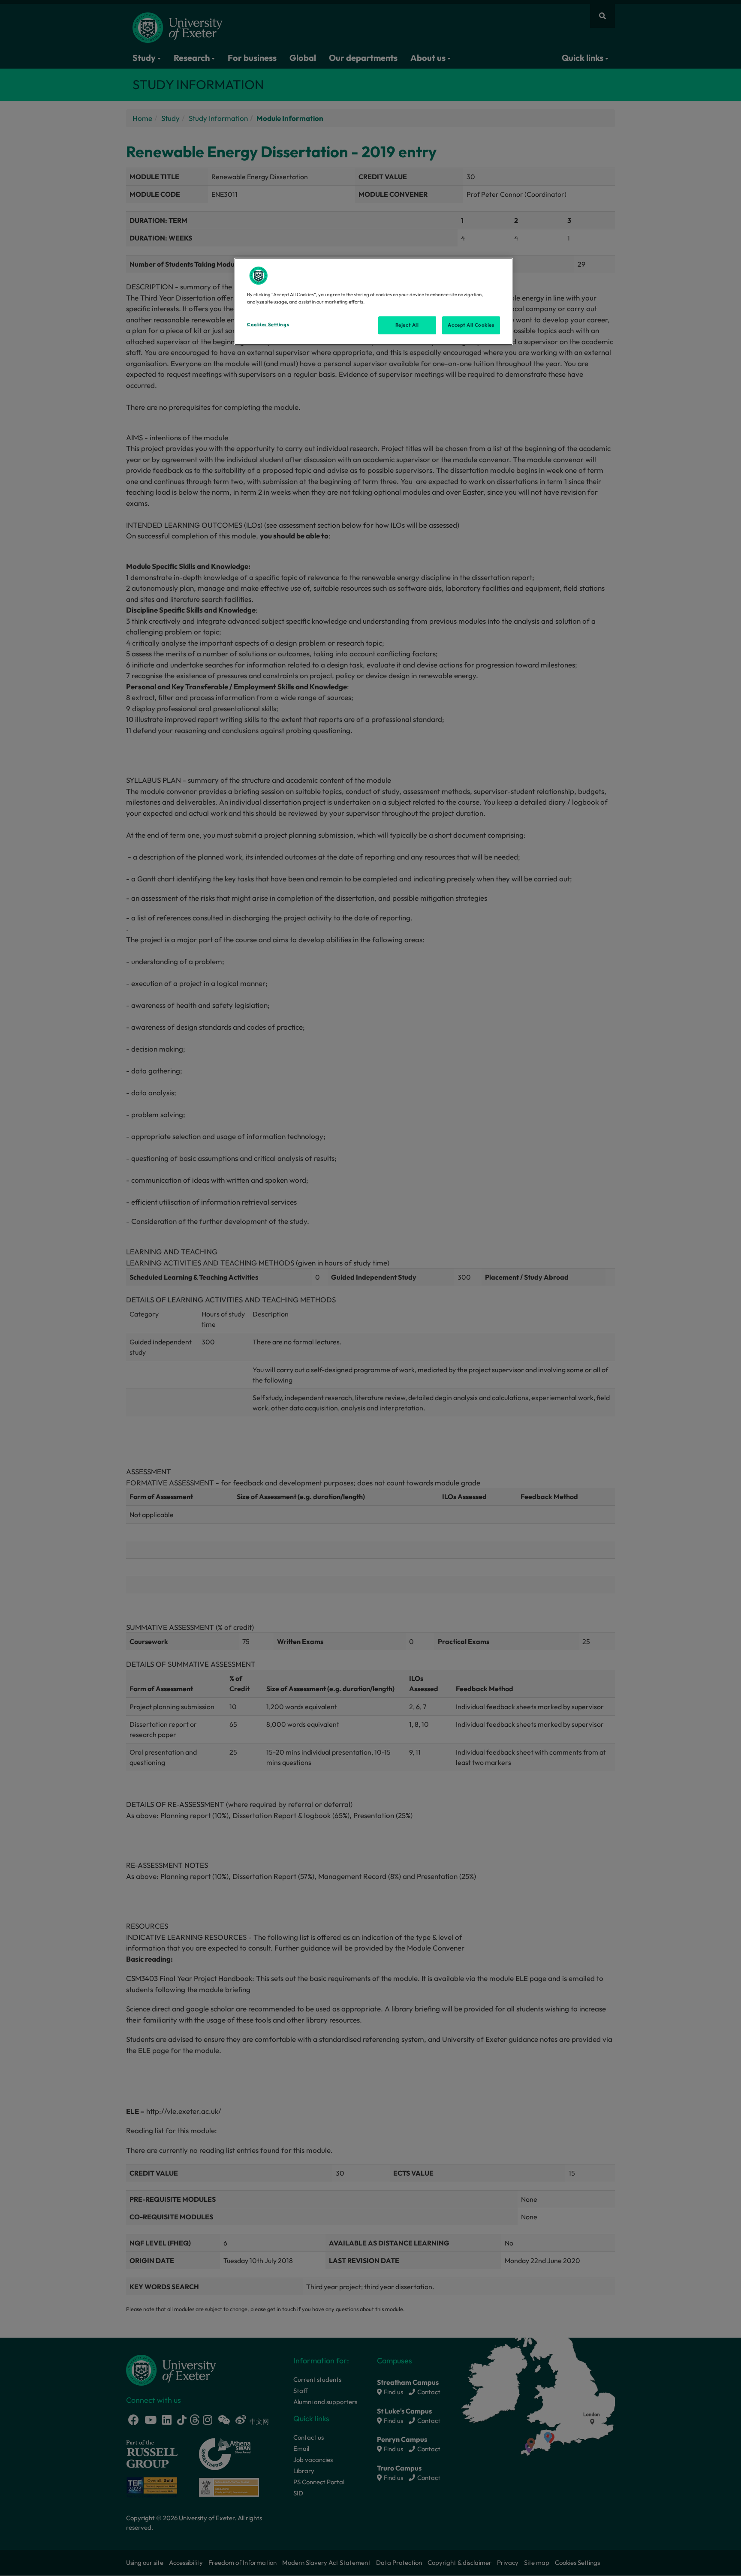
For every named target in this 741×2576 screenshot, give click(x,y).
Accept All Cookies (471, 325)
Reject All (407, 325)
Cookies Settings (268, 325)
